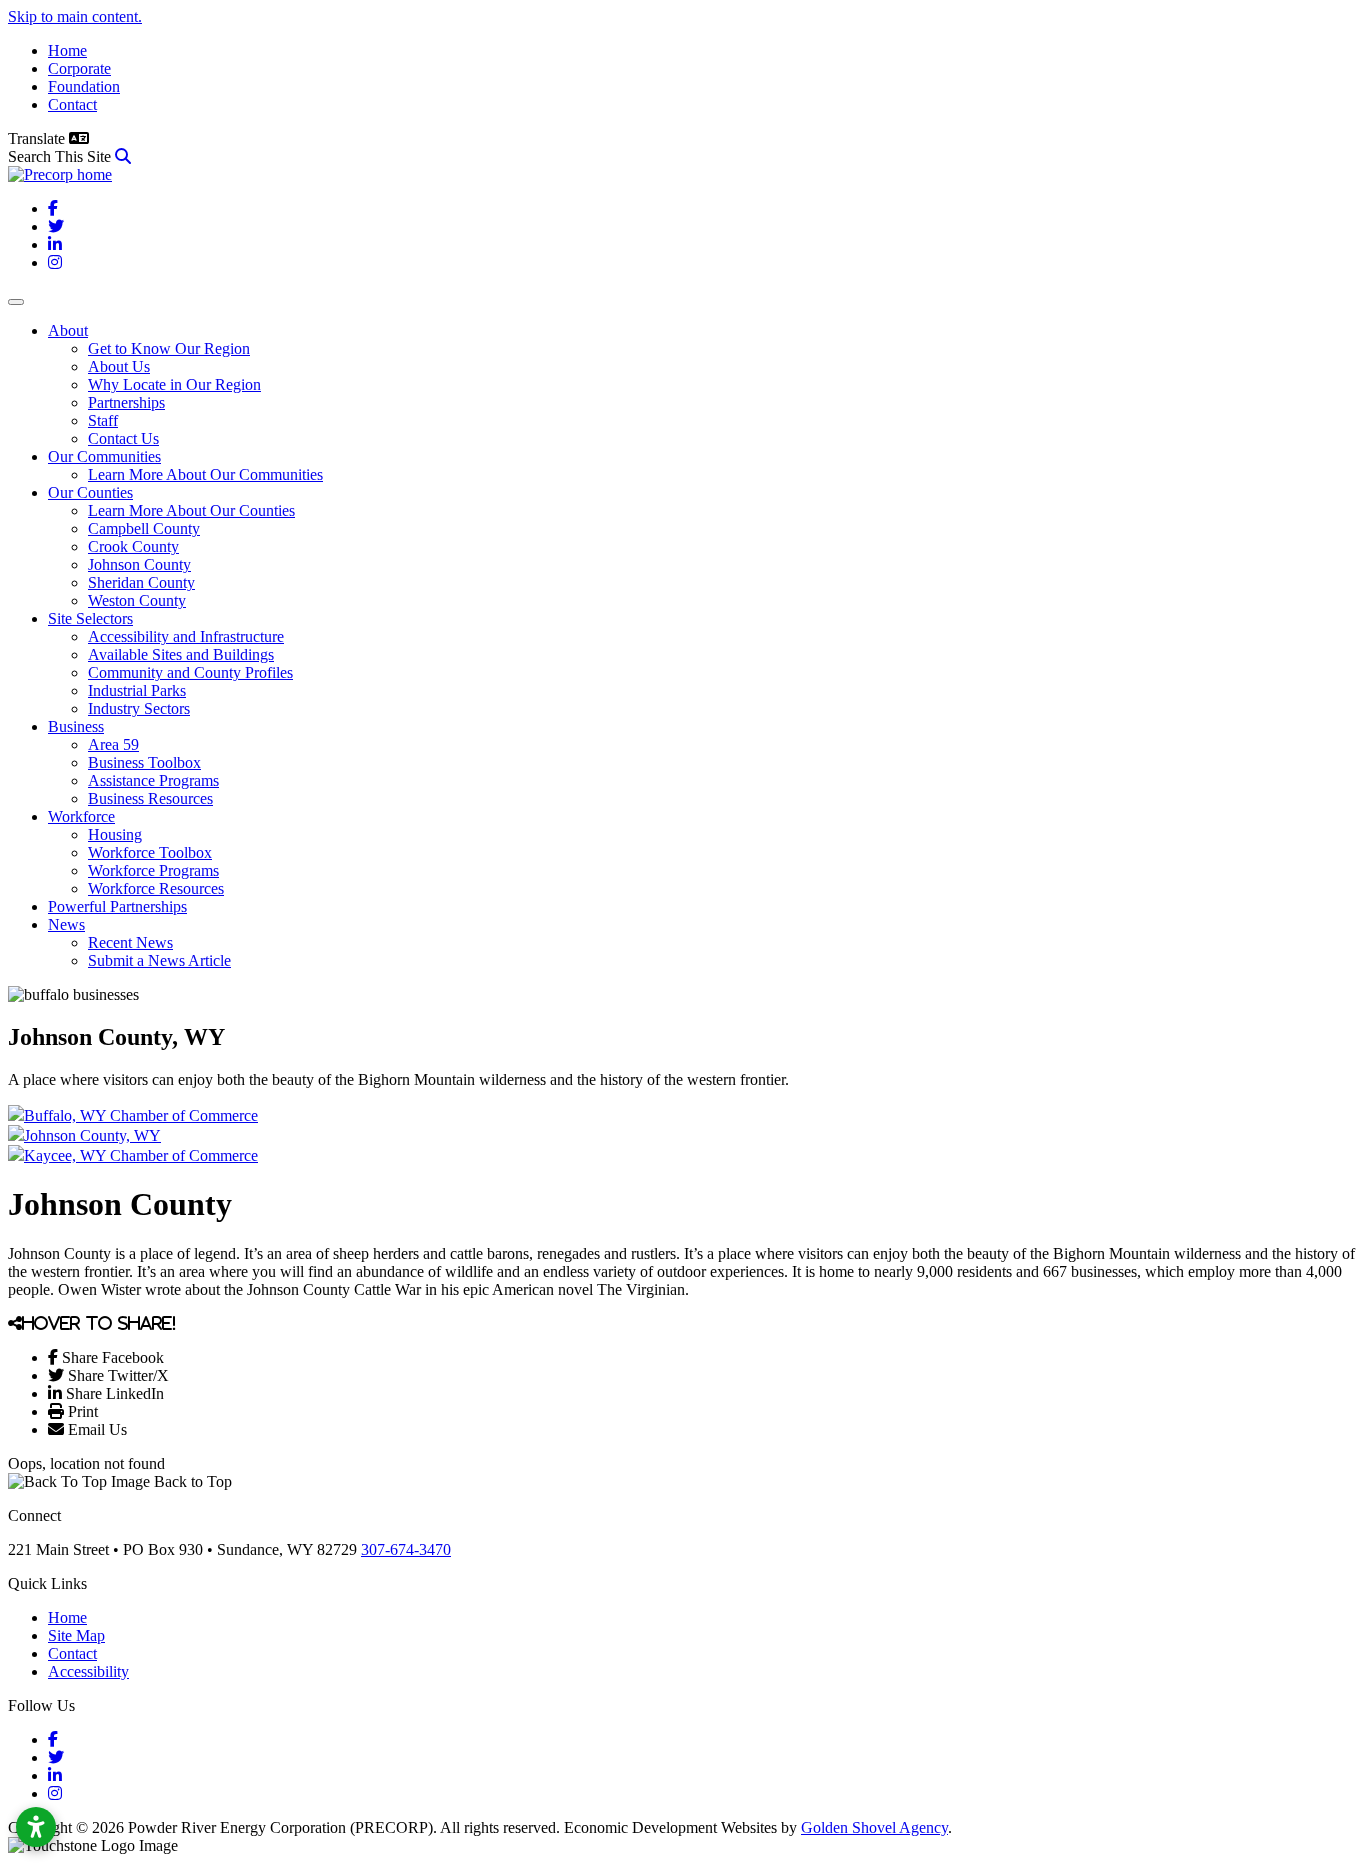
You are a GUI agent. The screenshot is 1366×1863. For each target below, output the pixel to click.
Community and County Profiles (190, 672)
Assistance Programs (153, 780)
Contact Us (123, 438)
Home (67, 50)
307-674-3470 (406, 1549)
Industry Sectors (139, 708)
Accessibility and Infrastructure (186, 636)
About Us (119, 366)
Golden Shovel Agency (874, 1827)
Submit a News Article (159, 960)
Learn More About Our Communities (205, 474)
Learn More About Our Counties (191, 510)
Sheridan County (141, 582)
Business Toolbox (144, 762)
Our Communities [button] (104, 456)
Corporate (79, 68)
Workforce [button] (81, 816)
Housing (115, 834)
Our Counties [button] (90, 492)
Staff (103, 420)
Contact (72, 104)
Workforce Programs (153, 870)
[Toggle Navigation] (16, 302)
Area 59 (113, 744)
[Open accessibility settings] (36, 1827)
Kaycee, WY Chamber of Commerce (141, 1155)
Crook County (133, 546)
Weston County (137, 600)
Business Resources (150, 798)
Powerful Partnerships (117, 906)
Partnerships (126, 402)
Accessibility (88, 1671)
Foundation (84, 86)
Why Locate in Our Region (174, 384)
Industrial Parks (137, 690)
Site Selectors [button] (90, 618)
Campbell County (144, 528)
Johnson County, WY (92, 1135)
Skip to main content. (75, 16)
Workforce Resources (156, 888)
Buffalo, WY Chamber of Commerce (141, 1115)
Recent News (130, 942)
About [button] (68, 330)
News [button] (66, 924)
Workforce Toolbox (150, 852)
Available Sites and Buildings (181, 654)
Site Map (76, 1635)
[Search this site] (123, 156)
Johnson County (139, 564)
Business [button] (76, 726)
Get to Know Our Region (169, 348)
